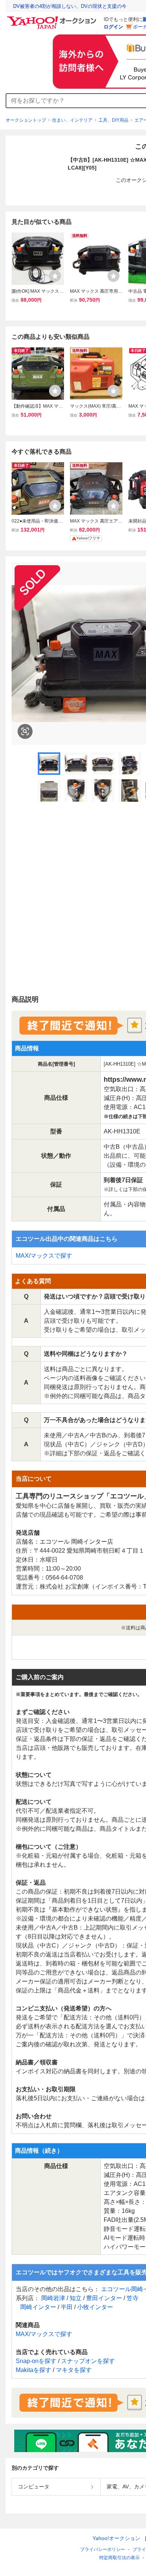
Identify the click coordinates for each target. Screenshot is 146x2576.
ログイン (113, 27)
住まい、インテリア (72, 120)
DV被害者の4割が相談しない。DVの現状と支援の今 (70, 6)
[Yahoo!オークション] (53, 18)
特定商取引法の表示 (119, 2558)
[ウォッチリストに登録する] (55, 276)
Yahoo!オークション (116, 2538)
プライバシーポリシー (103, 2549)
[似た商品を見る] (25, 731)
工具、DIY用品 (113, 120)
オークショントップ (26, 120)
